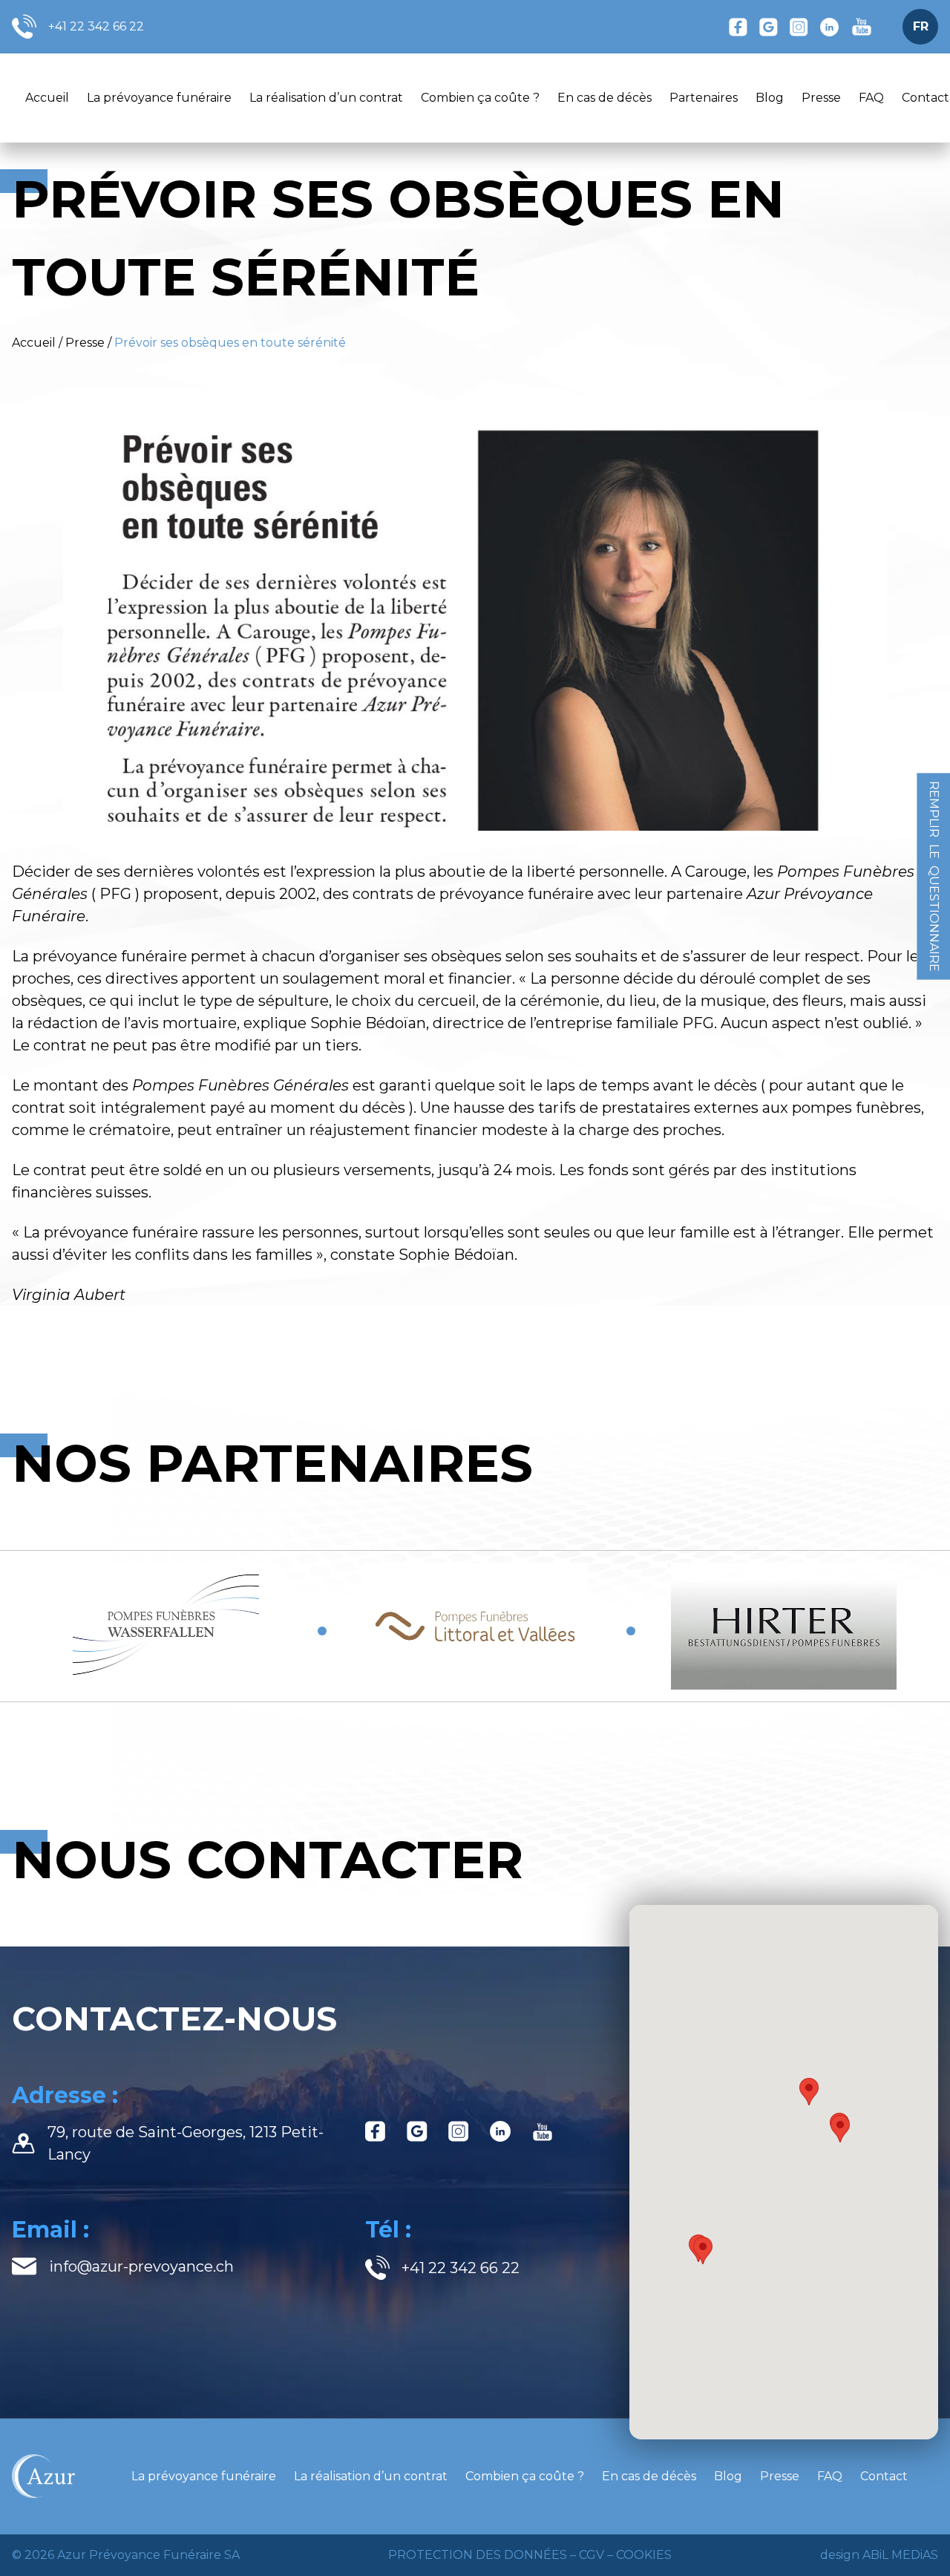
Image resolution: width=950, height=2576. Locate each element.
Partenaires (704, 98)
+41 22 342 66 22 (96, 26)
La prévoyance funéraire (159, 98)
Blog (770, 98)
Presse (821, 98)
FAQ (871, 98)
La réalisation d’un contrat (326, 98)
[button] (703, 2250)
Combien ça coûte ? (480, 98)
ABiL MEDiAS (900, 2555)
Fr (921, 26)
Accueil (47, 98)
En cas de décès (605, 98)
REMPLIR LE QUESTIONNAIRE (934, 876)
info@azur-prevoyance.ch (141, 2266)
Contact (884, 2476)
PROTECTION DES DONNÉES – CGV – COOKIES (530, 2555)
